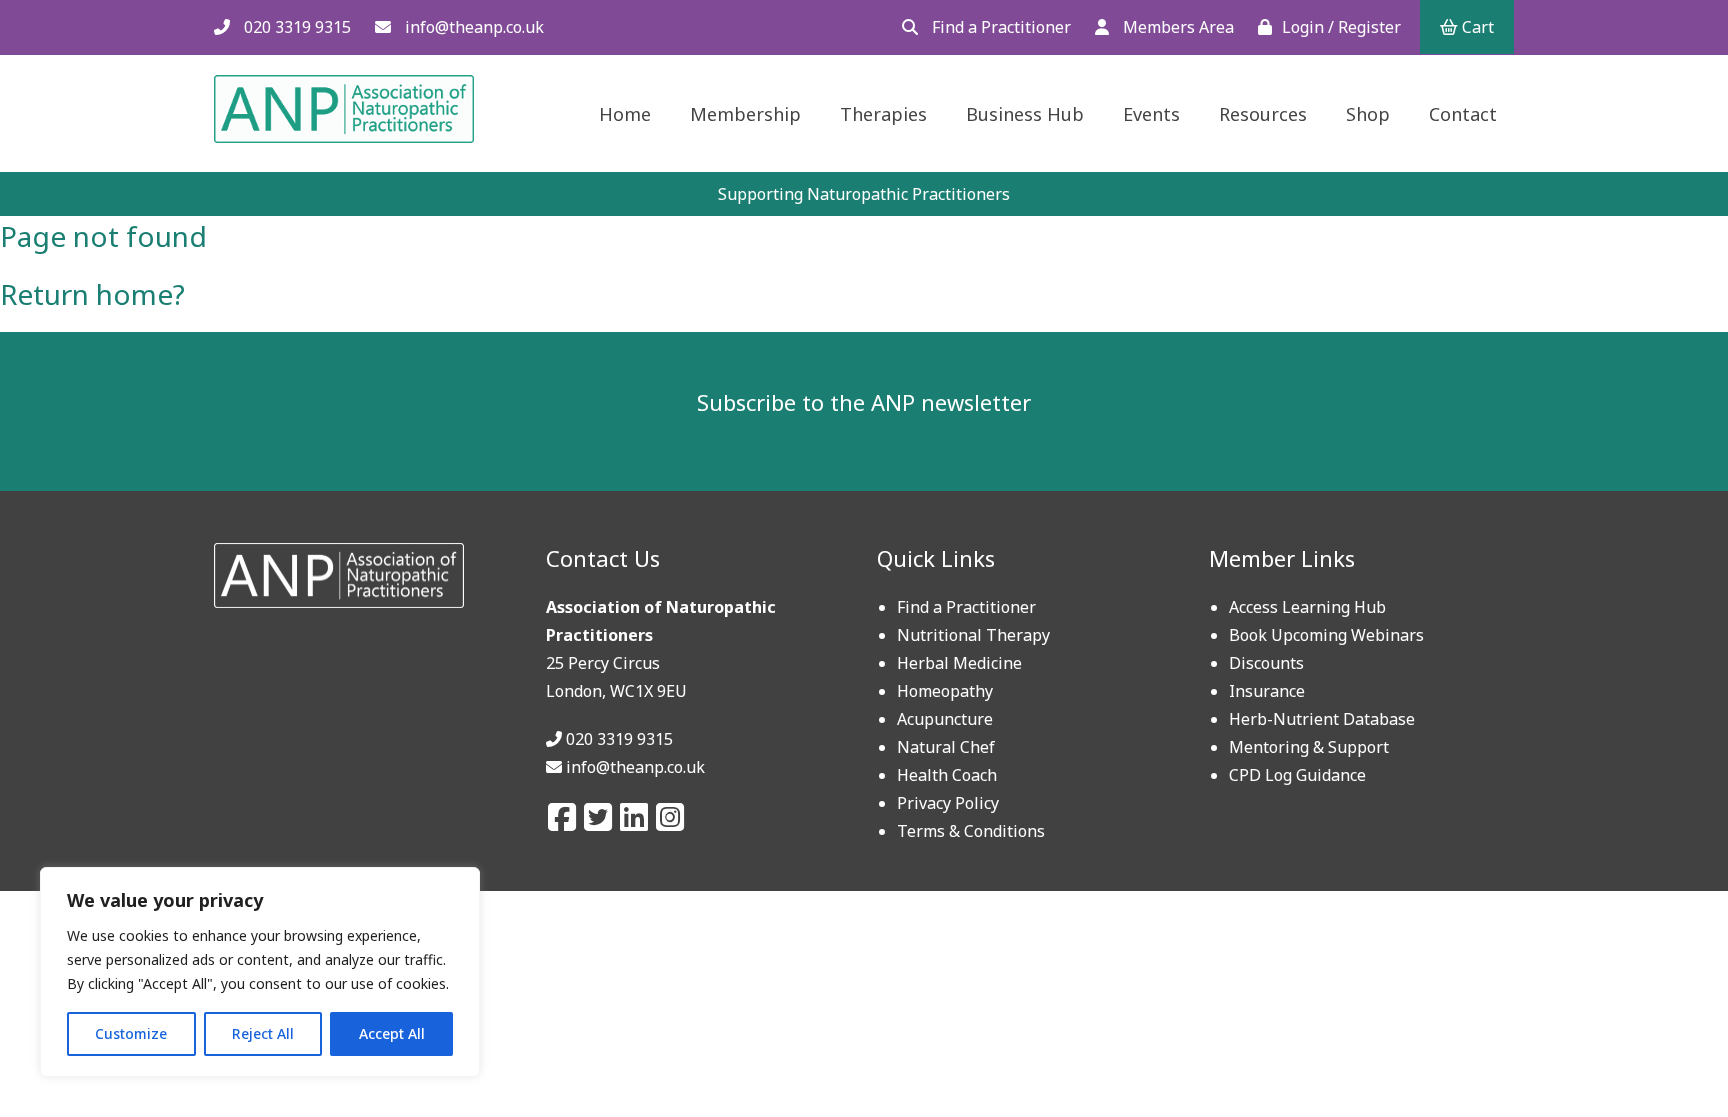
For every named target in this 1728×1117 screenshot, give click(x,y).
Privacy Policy (948, 803)
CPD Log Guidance (1297, 775)
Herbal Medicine (959, 663)
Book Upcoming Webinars (1326, 635)
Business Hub (1025, 114)
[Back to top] (1665, 1054)
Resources (1263, 114)
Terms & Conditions (971, 831)
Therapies (883, 114)
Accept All (392, 1033)
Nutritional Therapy (973, 635)
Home (625, 114)
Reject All (263, 1033)
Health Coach (947, 775)
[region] (260, 972)
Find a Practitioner (999, 27)
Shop (1368, 114)
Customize (131, 1033)
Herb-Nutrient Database (1322, 719)
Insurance (1267, 691)
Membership (745, 114)
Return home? (92, 294)
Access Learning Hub (1307, 607)
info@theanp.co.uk (472, 27)
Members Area (1176, 27)
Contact (1463, 114)
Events (1151, 114)
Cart (1476, 27)
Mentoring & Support (1309, 747)
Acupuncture (945, 719)
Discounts (1266, 663)
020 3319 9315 (295, 27)
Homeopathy (945, 691)
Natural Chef (946, 747)
